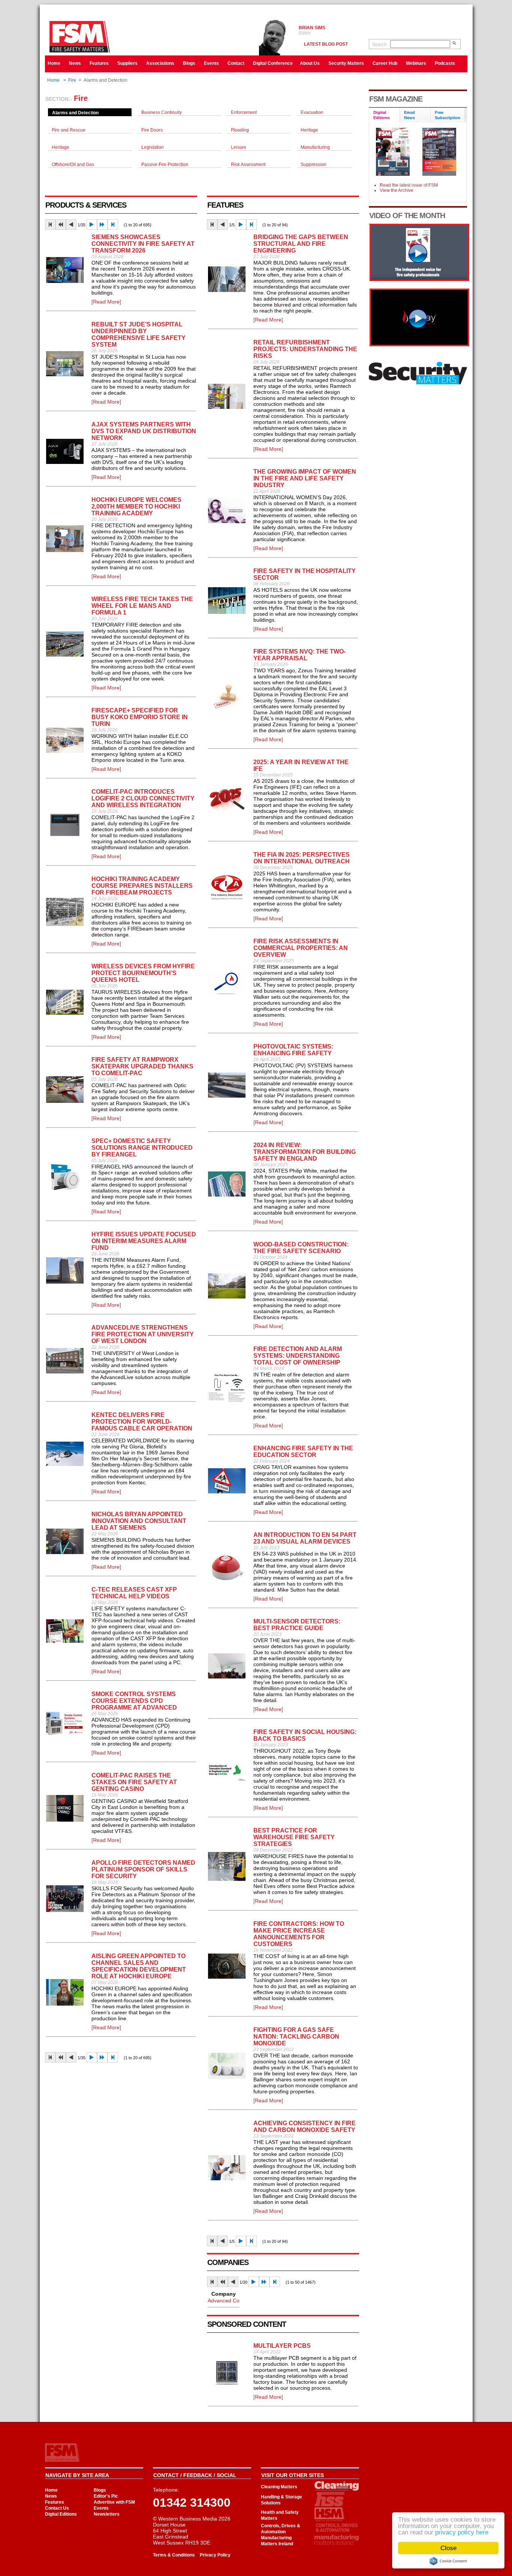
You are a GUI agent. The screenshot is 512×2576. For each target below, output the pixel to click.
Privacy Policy (215, 2555)
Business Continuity (162, 112)
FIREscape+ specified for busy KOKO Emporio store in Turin (140, 717)
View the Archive (397, 190)
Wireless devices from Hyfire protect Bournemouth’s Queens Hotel (143, 973)
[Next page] (92, 224)
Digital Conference (273, 63)
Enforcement (244, 112)
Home (54, 63)
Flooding (240, 130)
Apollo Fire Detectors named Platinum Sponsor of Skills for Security (143, 1869)
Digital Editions (61, 2514)
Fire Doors (152, 130)
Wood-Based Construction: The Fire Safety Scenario (301, 1248)
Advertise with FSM (114, 2502)
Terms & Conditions (174, 2555)
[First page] (50, 224)
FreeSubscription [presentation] (448, 115)
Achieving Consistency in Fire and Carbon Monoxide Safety (305, 2126)
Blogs (189, 63)
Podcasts (445, 63)
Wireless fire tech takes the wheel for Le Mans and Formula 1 (142, 606)
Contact (236, 63)
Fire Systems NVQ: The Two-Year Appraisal (299, 655)
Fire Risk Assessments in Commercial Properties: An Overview (301, 948)
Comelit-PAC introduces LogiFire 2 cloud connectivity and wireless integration (143, 798)
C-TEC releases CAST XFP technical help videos (134, 1593)
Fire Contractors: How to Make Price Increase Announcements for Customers (299, 1934)
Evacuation (312, 112)
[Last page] (113, 224)
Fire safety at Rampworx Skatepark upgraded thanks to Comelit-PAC (142, 1066)
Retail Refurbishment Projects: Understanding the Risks (305, 349)
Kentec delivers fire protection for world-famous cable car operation (142, 1422)
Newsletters (107, 2514)
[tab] (385, 116)
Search (380, 45)
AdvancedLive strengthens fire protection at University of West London (143, 1334)
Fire (72, 80)
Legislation (153, 147)
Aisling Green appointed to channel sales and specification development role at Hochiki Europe (139, 1966)
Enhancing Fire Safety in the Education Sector (303, 1452)
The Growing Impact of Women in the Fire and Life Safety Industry (305, 478)
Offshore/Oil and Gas (73, 165)
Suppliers (127, 63)
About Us (310, 63)
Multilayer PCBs (282, 2346)
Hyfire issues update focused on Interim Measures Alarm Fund (144, 1241)
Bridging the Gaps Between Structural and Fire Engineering (301, 244)
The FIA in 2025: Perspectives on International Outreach (302, 858)
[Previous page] (71, 224)
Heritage (309, 130)
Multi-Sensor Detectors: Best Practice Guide (297, 1625)
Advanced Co (224, 2301)
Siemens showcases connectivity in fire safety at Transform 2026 (143, 244)
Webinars (416, 63)
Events (211, 63)
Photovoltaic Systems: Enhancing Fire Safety (293, 1050)
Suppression (314, 165)
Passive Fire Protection (165, 165)
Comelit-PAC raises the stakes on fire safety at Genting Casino (134, 1782)
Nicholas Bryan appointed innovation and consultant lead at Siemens (139, 1521)
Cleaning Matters (279, 2487)
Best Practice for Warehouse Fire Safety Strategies (294, 1837)
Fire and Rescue (69, 130)
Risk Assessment (248, 165)
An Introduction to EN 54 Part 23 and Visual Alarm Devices (305, 1538)
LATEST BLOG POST (326, 44)
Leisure (239, 147)
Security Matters (346, 63)
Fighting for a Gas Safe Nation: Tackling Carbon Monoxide (296, 2037)
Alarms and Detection (75, 113)
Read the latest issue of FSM (409, 185)
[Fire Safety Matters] (419, 279)
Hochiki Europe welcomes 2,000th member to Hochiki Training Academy (136, 506)
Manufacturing (315, 147)
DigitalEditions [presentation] (382, 115)
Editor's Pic (106, 2496)
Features (99, 63)
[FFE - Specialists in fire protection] (419, 344)
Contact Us (57, 2508)
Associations (160, 63)
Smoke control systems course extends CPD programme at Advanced (134, 1701)
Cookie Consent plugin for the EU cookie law (448, 2561)
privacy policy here (462, 2532)
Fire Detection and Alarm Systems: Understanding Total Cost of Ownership (298, 1356)
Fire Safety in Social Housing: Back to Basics (305, 1735)
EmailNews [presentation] (409, 115)
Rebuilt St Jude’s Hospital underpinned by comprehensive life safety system (138, 334)
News (75, 63)
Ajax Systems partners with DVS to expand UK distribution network (144, 431)
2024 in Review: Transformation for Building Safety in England (305, 1152)
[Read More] (106, 302)
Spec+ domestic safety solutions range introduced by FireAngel (142, 1148)
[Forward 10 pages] (102, 224)
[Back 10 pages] (61, 224)
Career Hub (385, 63)
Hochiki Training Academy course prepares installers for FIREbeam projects (142, 886)
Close (448, 2548)
